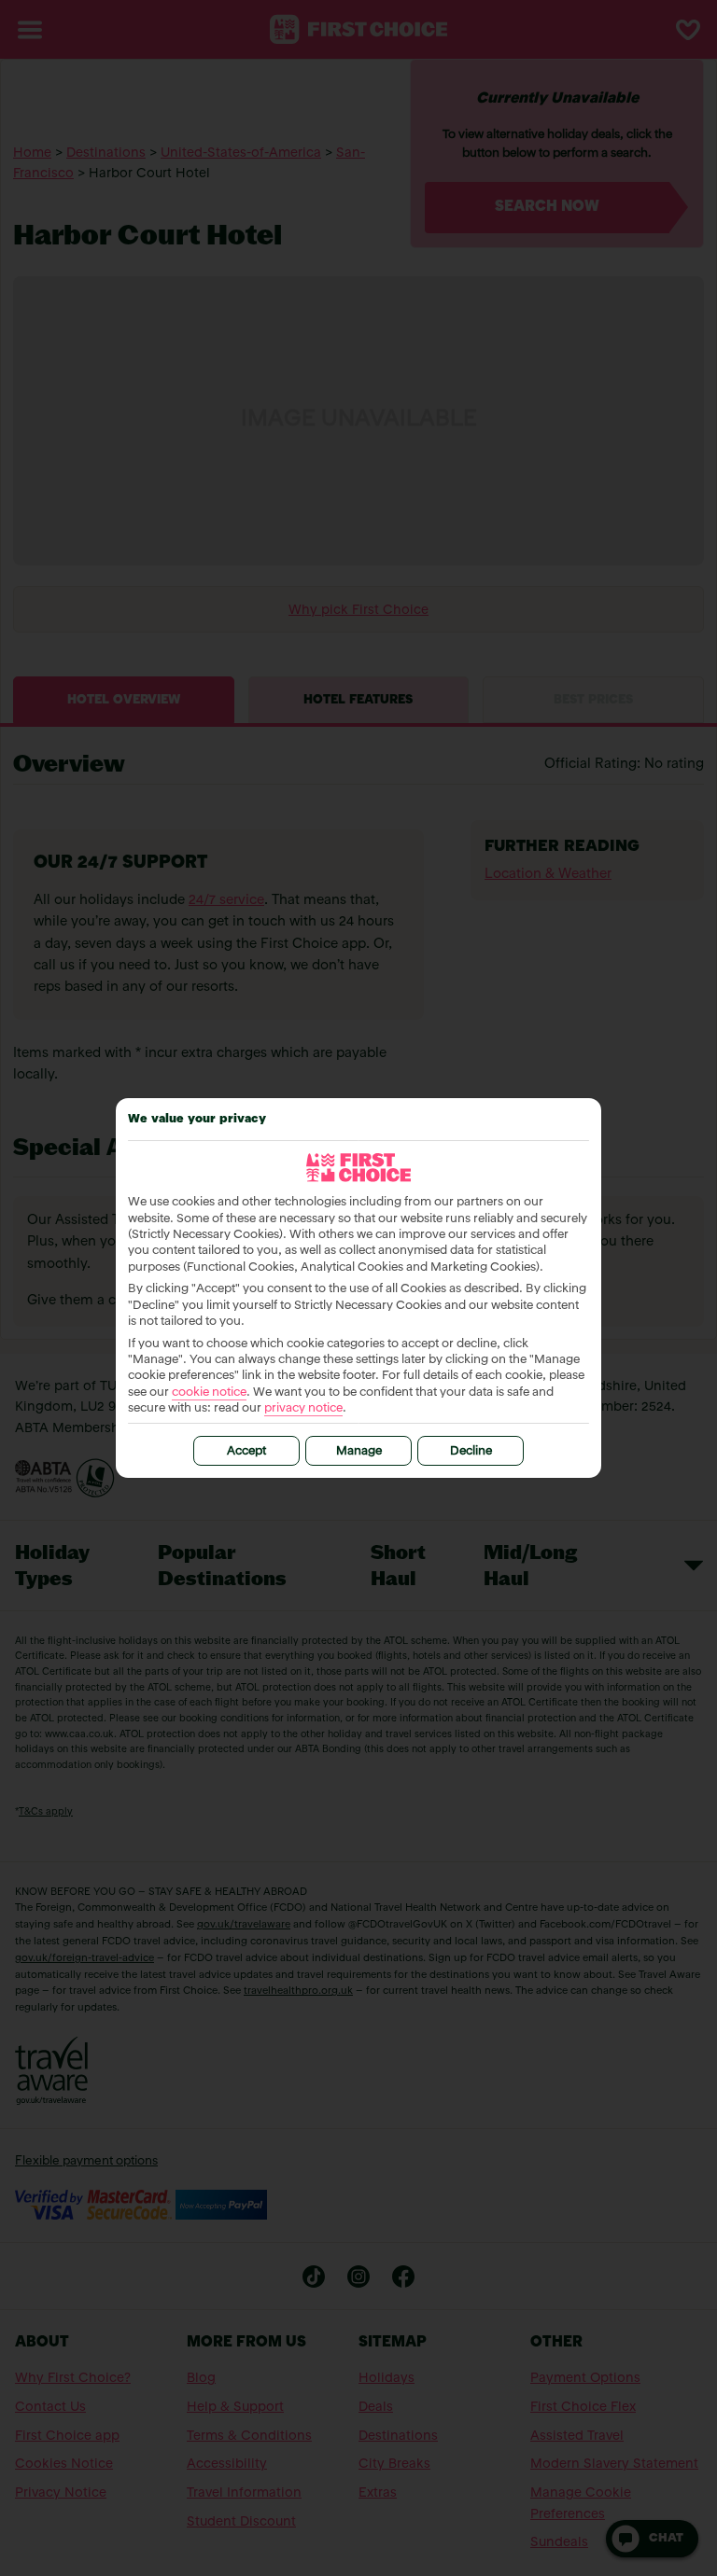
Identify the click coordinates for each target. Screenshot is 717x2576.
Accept (246, 1451)
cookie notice (209, 1392)
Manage (359, 1451)
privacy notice (303, 1408)
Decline (471, 1451)
